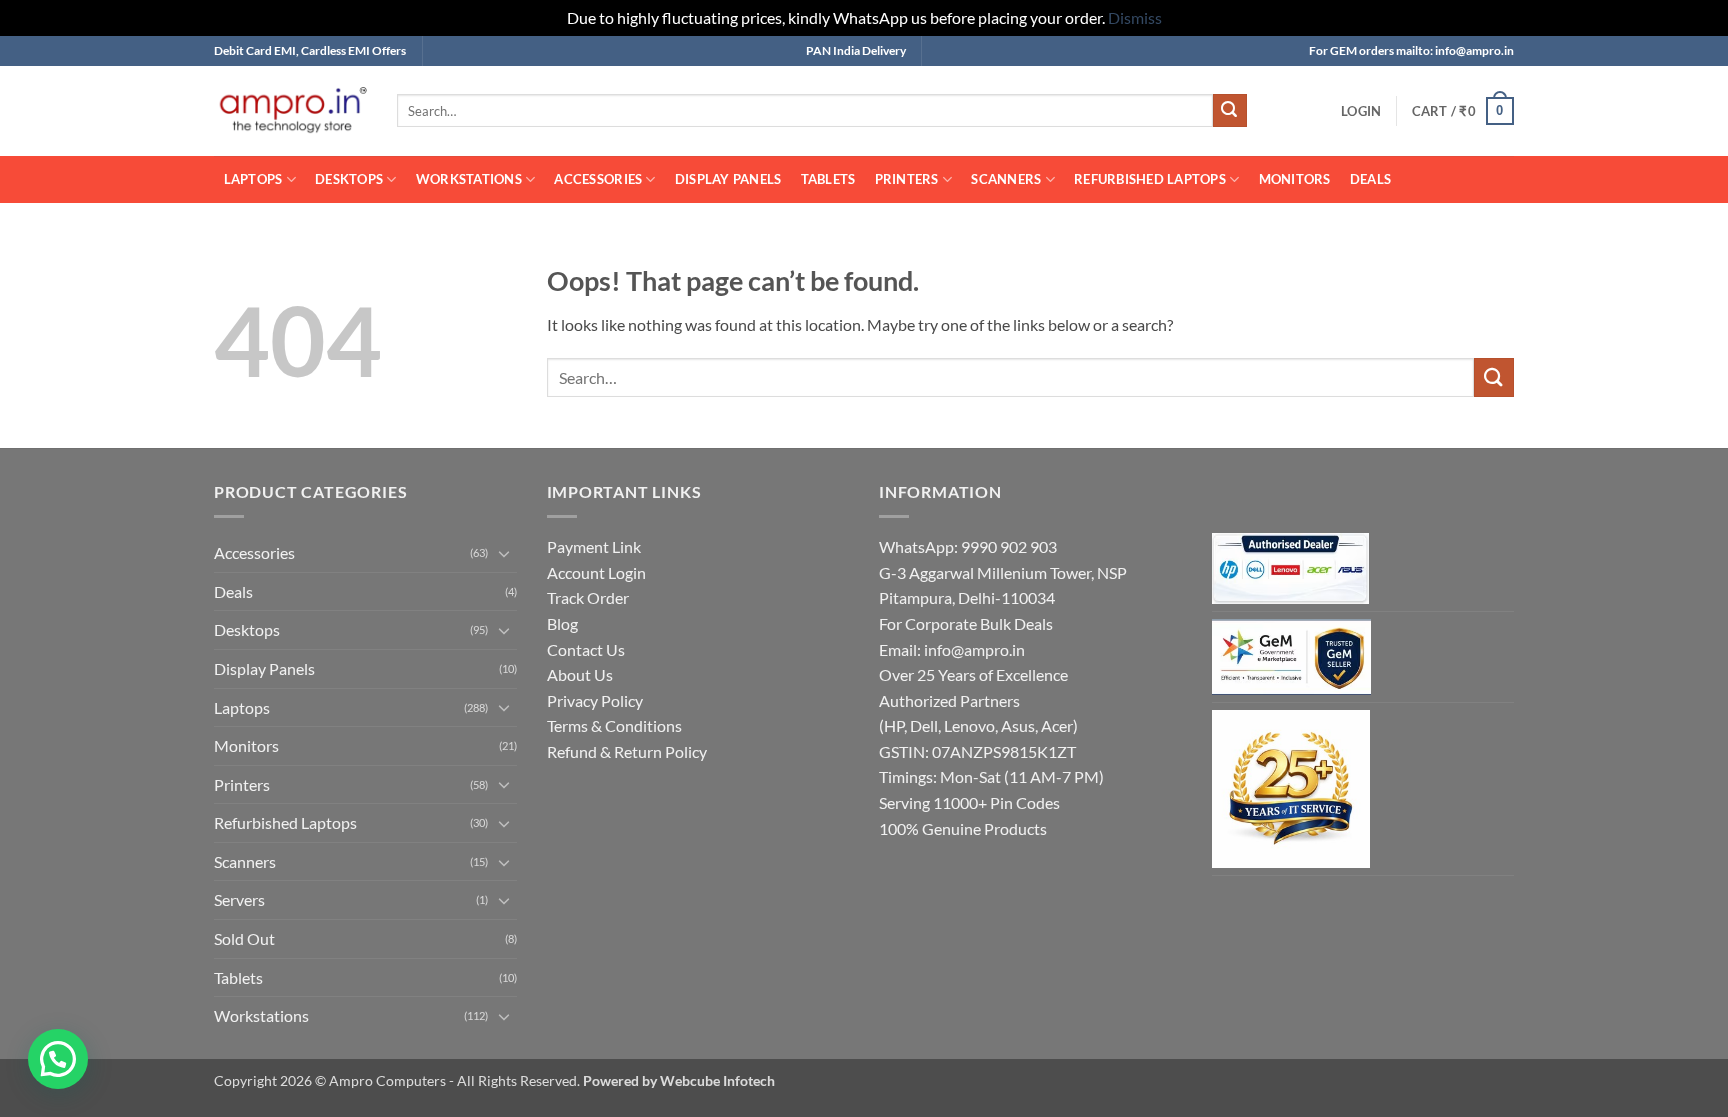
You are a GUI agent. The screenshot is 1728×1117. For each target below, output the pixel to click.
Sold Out (244, 938)
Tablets (828, 179)
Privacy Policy (595, 700)
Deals (1370, 179)
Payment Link (594, 546)
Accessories (598, 179)
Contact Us (586, 649)
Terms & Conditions (614, 725)
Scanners (1006, 179)
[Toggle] (505, 553)
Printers (907, 179)
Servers (239, 899)
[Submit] (1230, 111)
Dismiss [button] (1135, 17)
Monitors (1295, 179)
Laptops (253, 179)
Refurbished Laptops (1150, 179)
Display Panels (728, 179)
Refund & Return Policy (627, 751)
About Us (580, 674)
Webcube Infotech (717, 1080)
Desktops (349, 179)
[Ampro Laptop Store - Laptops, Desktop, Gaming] (290, 110)
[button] (1361, 111)
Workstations (469, 179)
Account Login (596, 572)
